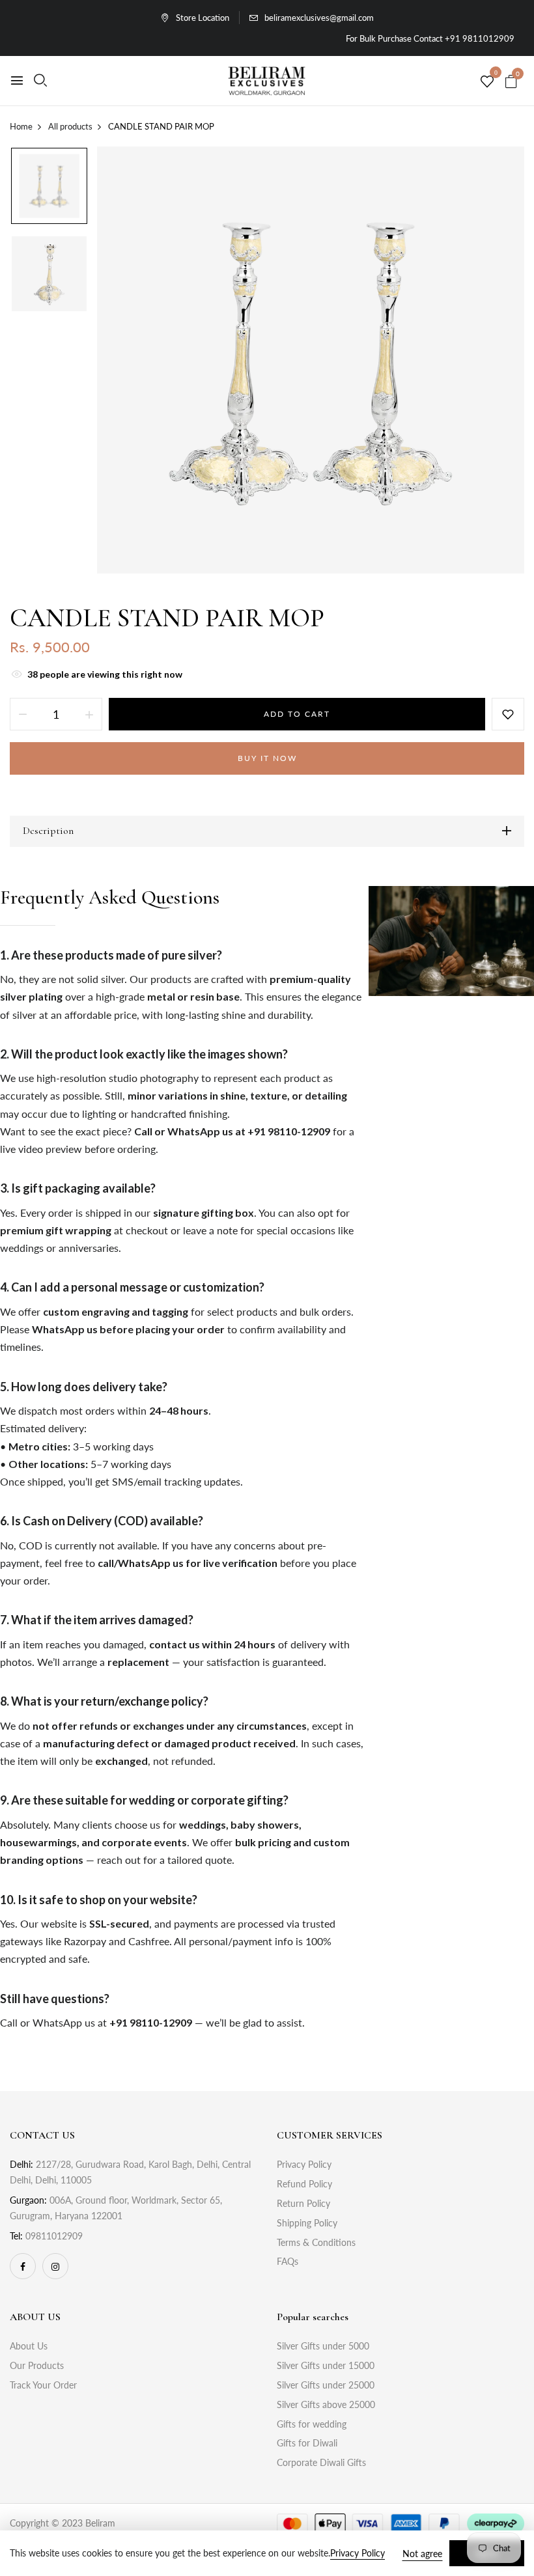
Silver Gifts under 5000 (323, 2346)
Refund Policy (304, 2184)
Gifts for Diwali (307, 2443)
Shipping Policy (307, 2223)
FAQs (288, 2261)
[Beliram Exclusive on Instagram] (55, 2266)
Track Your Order (43, 2385)
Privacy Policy (304, 2164)
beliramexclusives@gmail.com (319, 18)
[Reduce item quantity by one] (23, 714)
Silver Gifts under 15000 (326, 2365)
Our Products (37, 2365)
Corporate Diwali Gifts (321, 2462)
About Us (29, 2346)
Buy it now (267, 758)
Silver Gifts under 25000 (326, 2385)
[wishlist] (487, 82)
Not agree (422, 2554)
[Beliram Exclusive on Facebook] (23, 2266)
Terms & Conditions (316, 2242)
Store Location (203, 18)
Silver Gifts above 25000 (326, 2404)
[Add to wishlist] (508, 714)
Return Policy (303, 2203)
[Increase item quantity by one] (89, 714)
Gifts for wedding (312, 2424)
